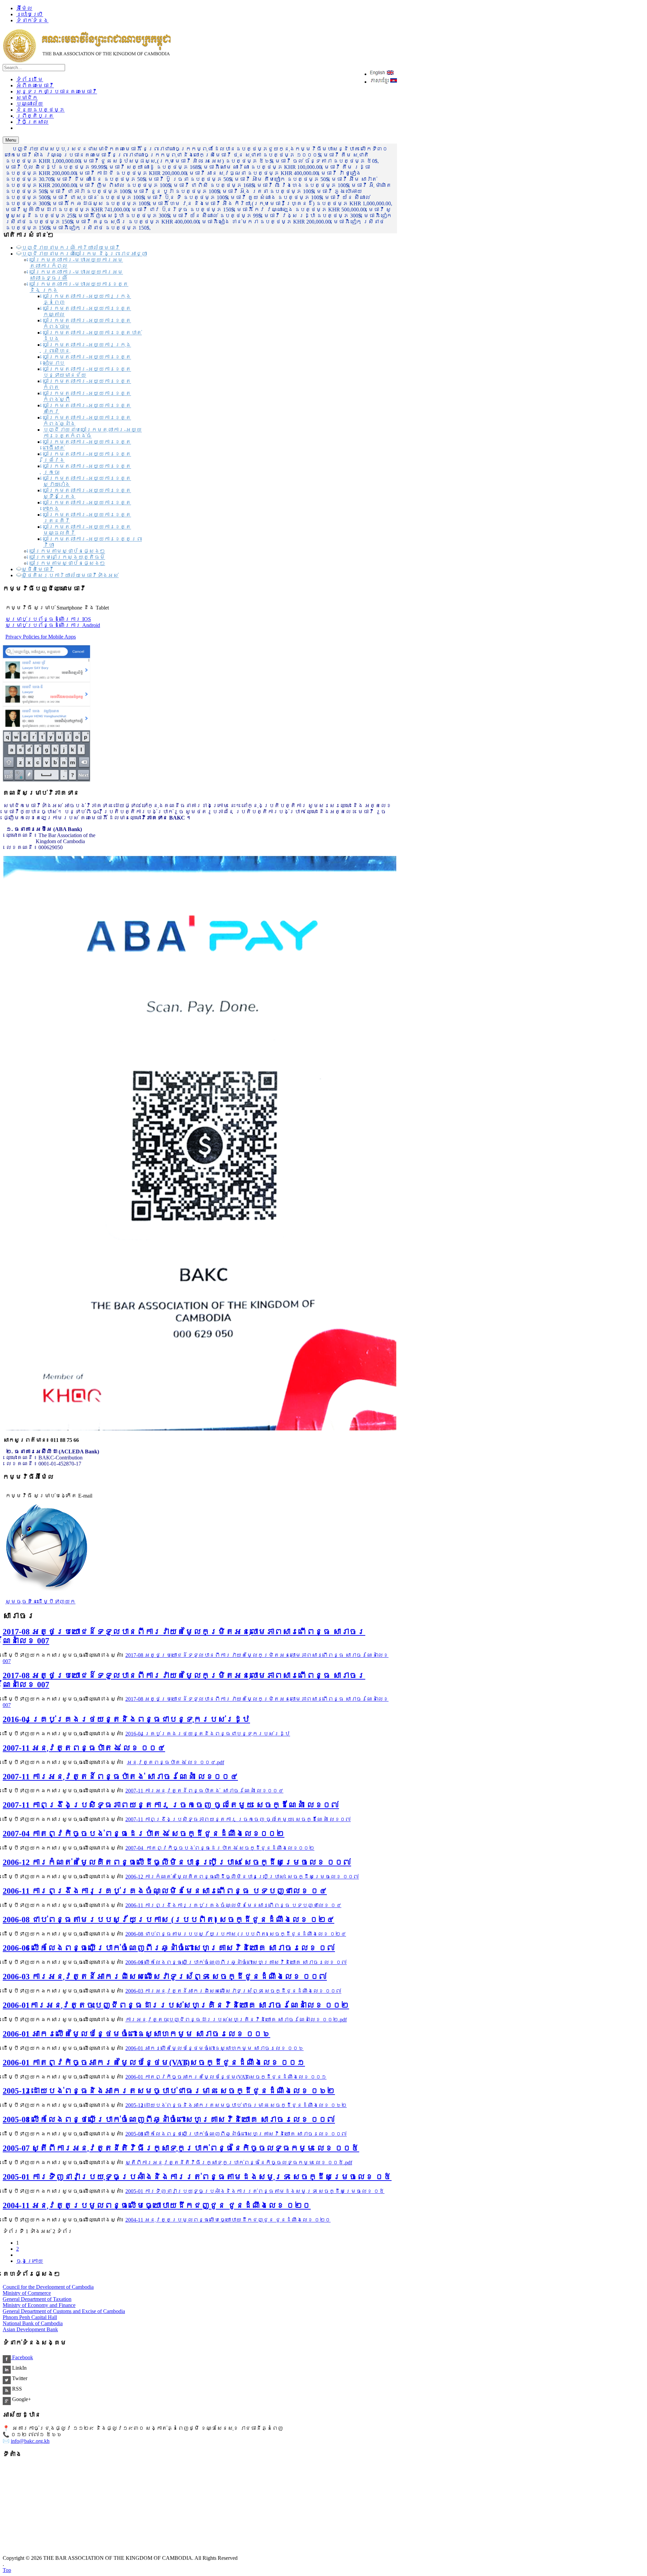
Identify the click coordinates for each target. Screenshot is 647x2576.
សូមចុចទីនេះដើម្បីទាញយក (40, 1602)
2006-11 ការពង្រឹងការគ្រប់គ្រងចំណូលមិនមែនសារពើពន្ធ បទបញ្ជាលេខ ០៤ (165, 1891)
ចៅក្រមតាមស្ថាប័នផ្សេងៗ (67, 551)
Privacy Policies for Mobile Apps (41, 637)
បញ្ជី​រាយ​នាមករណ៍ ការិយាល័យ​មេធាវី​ (71, 248)
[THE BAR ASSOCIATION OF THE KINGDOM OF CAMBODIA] (87, 61)
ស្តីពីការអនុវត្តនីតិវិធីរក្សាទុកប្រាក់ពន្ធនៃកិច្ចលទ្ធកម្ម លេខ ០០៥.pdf (239, 2163)
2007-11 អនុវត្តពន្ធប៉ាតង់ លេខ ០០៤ (84, 1748)
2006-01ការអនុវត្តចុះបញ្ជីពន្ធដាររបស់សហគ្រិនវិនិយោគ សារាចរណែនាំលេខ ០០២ (176, 2005)
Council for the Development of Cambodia (48, 2287)
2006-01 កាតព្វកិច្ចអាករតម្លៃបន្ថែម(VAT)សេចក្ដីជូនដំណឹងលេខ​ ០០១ (154, 2063)
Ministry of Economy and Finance (39, 2305)
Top (7, 2570)
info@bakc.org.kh (30, 2441)
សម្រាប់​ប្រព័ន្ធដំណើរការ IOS (48, 619)
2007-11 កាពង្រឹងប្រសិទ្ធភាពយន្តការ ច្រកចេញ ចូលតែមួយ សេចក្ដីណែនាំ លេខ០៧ (171, 1805)
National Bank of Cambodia (33, 2323)
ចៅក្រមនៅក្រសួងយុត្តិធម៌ (67, 557)
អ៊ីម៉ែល (24, 8)
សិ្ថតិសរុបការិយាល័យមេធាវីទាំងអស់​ (70, 575)
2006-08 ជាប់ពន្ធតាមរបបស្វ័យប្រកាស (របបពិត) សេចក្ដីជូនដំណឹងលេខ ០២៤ (168, 1920)
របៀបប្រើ (30, 14)
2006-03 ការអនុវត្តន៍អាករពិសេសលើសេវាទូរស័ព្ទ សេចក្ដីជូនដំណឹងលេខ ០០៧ (165, 1977)
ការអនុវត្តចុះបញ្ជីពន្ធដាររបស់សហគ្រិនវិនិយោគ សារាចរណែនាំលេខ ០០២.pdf (236, 2020)
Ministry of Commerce (27, 2293)
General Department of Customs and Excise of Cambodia (64, 2311)
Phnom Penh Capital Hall (30, 2317)
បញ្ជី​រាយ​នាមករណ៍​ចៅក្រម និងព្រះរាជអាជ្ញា (84, 254)
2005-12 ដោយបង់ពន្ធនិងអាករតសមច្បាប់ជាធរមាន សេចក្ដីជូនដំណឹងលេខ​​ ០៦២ (169, 2091)
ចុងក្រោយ (30, 2261)
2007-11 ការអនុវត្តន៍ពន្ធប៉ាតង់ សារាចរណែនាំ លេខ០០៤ (120, 1777)
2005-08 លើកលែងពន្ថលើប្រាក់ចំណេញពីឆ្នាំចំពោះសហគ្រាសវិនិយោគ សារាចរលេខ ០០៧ (169, 2120)
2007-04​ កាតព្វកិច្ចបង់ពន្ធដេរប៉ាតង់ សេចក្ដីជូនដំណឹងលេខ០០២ (144, 1834)
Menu (11, 140)
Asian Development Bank (30, 2329)
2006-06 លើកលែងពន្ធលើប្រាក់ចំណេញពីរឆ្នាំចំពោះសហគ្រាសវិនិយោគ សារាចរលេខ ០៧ (169, 1948)
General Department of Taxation (37, 2299)
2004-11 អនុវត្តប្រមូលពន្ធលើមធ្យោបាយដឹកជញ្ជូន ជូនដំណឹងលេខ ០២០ (157, 2205)
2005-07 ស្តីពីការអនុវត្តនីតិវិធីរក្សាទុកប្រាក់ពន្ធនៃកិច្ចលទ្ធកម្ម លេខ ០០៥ (181, 2148)
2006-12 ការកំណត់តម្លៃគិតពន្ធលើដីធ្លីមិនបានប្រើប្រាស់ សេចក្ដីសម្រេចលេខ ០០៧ (177, 1862)
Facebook (22, 2357)
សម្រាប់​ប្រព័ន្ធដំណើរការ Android (53, 625)
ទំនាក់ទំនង (32, 20)
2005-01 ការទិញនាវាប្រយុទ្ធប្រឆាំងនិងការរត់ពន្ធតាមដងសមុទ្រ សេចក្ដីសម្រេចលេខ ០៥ (197, 2177)
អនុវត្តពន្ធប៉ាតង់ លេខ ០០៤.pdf (175, 1762)
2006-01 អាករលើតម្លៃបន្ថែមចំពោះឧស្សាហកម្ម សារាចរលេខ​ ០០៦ (136, 2034)
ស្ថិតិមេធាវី (38, 569)
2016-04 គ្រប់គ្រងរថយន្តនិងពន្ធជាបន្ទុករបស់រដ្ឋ (126, 1719)
